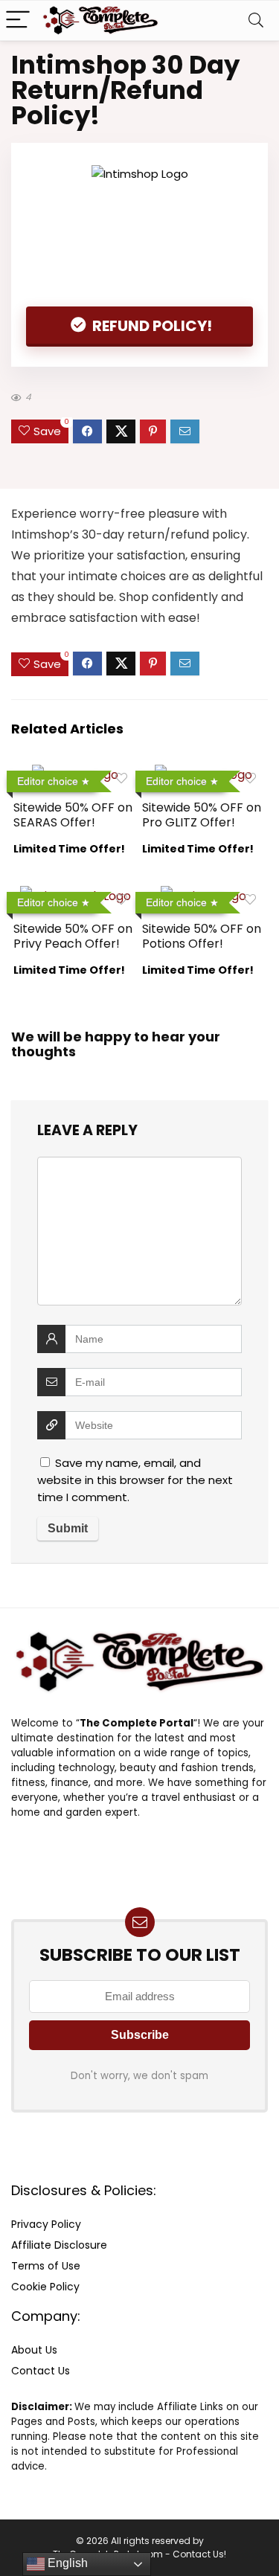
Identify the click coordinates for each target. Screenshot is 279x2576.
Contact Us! (199, 2554)
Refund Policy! (151, 326)
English (66, 2563)
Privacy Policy (46, 2224)
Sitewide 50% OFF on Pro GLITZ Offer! (202, 815)
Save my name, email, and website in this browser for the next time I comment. (135, 1480)
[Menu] (18, 20)
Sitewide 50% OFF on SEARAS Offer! (73, 815)
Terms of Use (46, 2266)
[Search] (256, 20)
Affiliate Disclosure (59, 2245)
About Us (34, 2350)
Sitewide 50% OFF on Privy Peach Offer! (73, 936)
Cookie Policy (45, 2287)
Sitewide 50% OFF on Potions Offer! (202, 936)
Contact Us (41, 2371)
